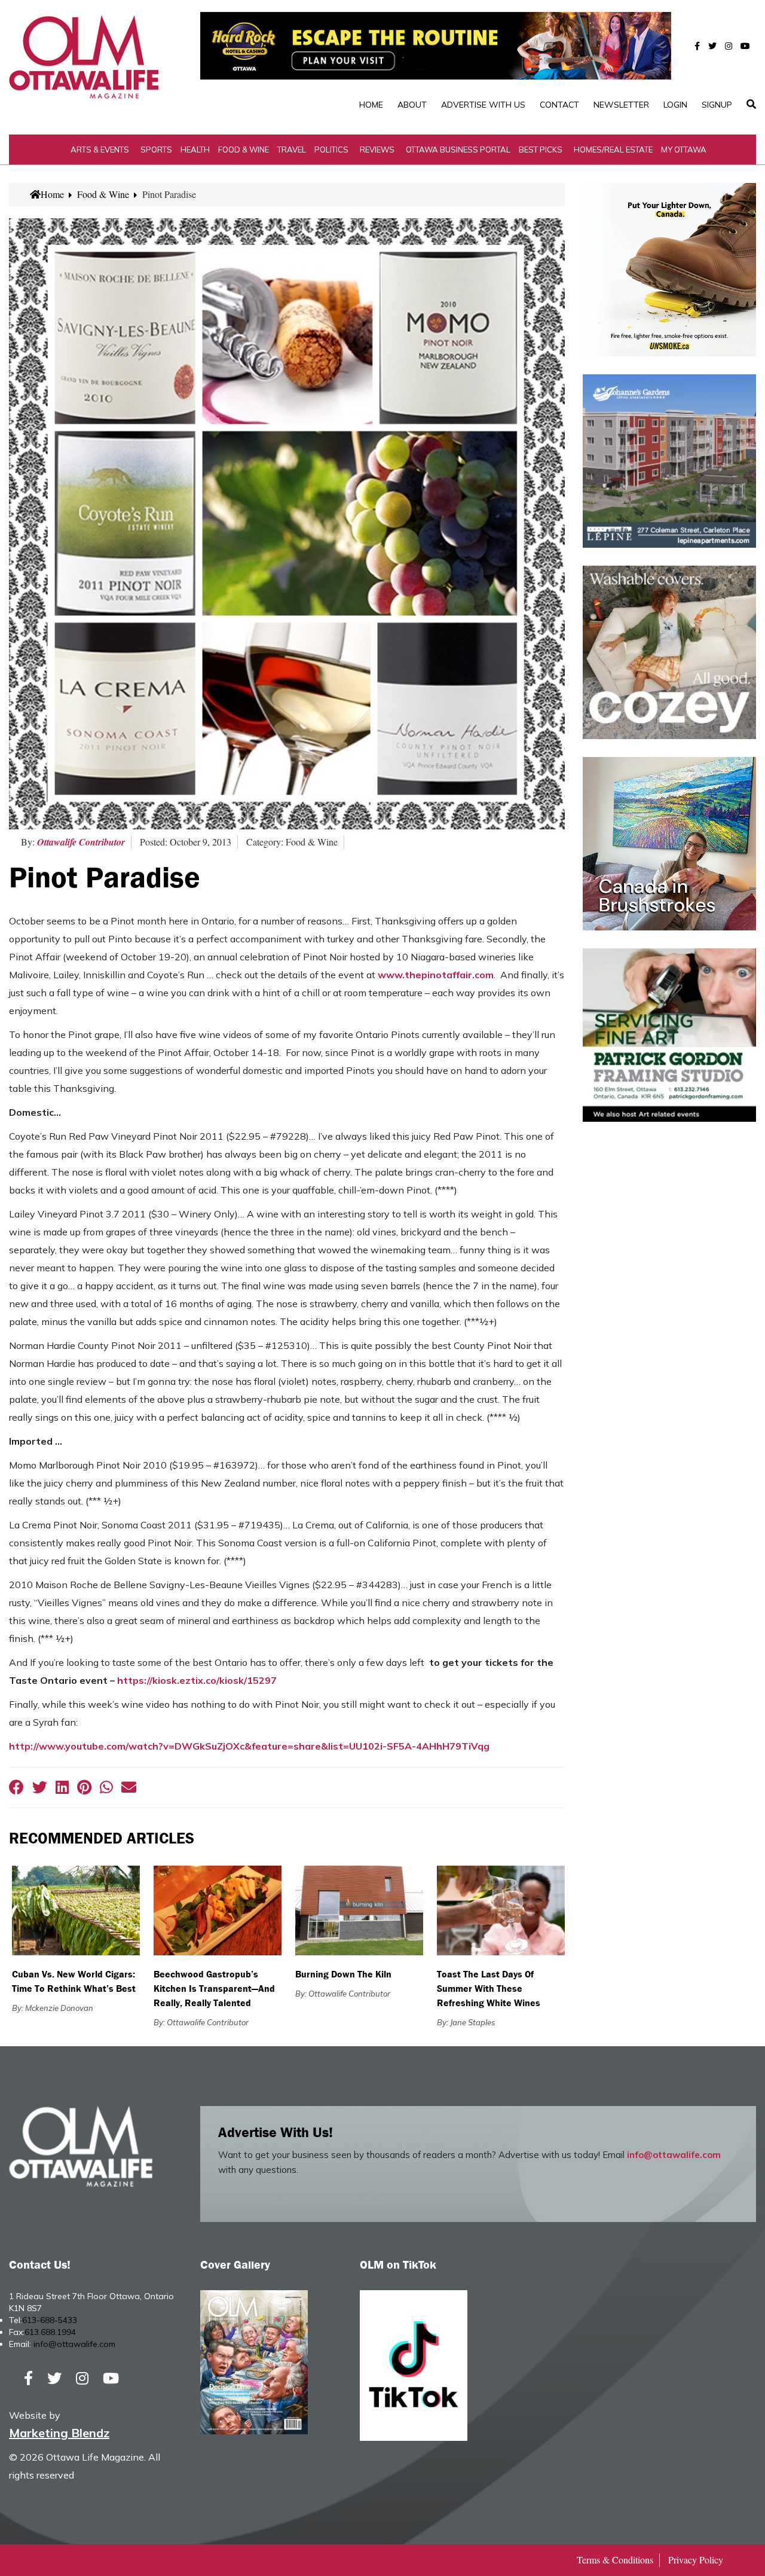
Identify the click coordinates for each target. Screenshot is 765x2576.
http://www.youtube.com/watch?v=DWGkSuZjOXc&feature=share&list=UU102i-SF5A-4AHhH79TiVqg (249, 1746)
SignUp (717, 105)
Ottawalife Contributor (81, 842)
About (412, 105)
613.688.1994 (50, 2332)
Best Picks (541, 149)
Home (371, 105)
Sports (156, 149)
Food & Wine (244, 149)
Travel (292, 149)
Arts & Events (100, 149)
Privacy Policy (696, 2560)
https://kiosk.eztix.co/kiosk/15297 (197, 1680)
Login (675, 105)
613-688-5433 (50, 2320)
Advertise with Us (483, 105)
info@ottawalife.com (674, 2155)
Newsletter (621, 105)
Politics (331, 149)
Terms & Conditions (615, 2560)
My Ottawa (684, 149)
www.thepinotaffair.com (436, 975)
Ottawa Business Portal (458, 149)
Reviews (377, 149)
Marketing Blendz (59, 2433)
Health (195, 149)
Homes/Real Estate (613, 149)
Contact (559, 105)
